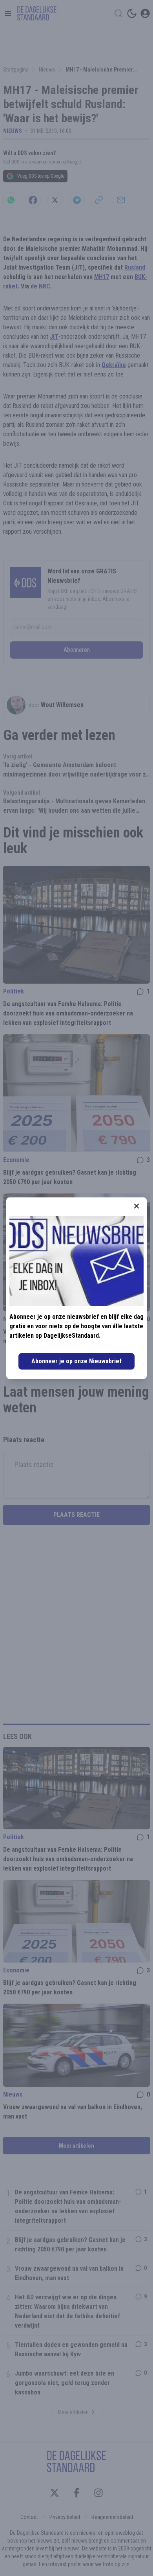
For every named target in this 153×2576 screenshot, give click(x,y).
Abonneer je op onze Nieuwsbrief (76, 1361)
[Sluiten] (137, 1206)
